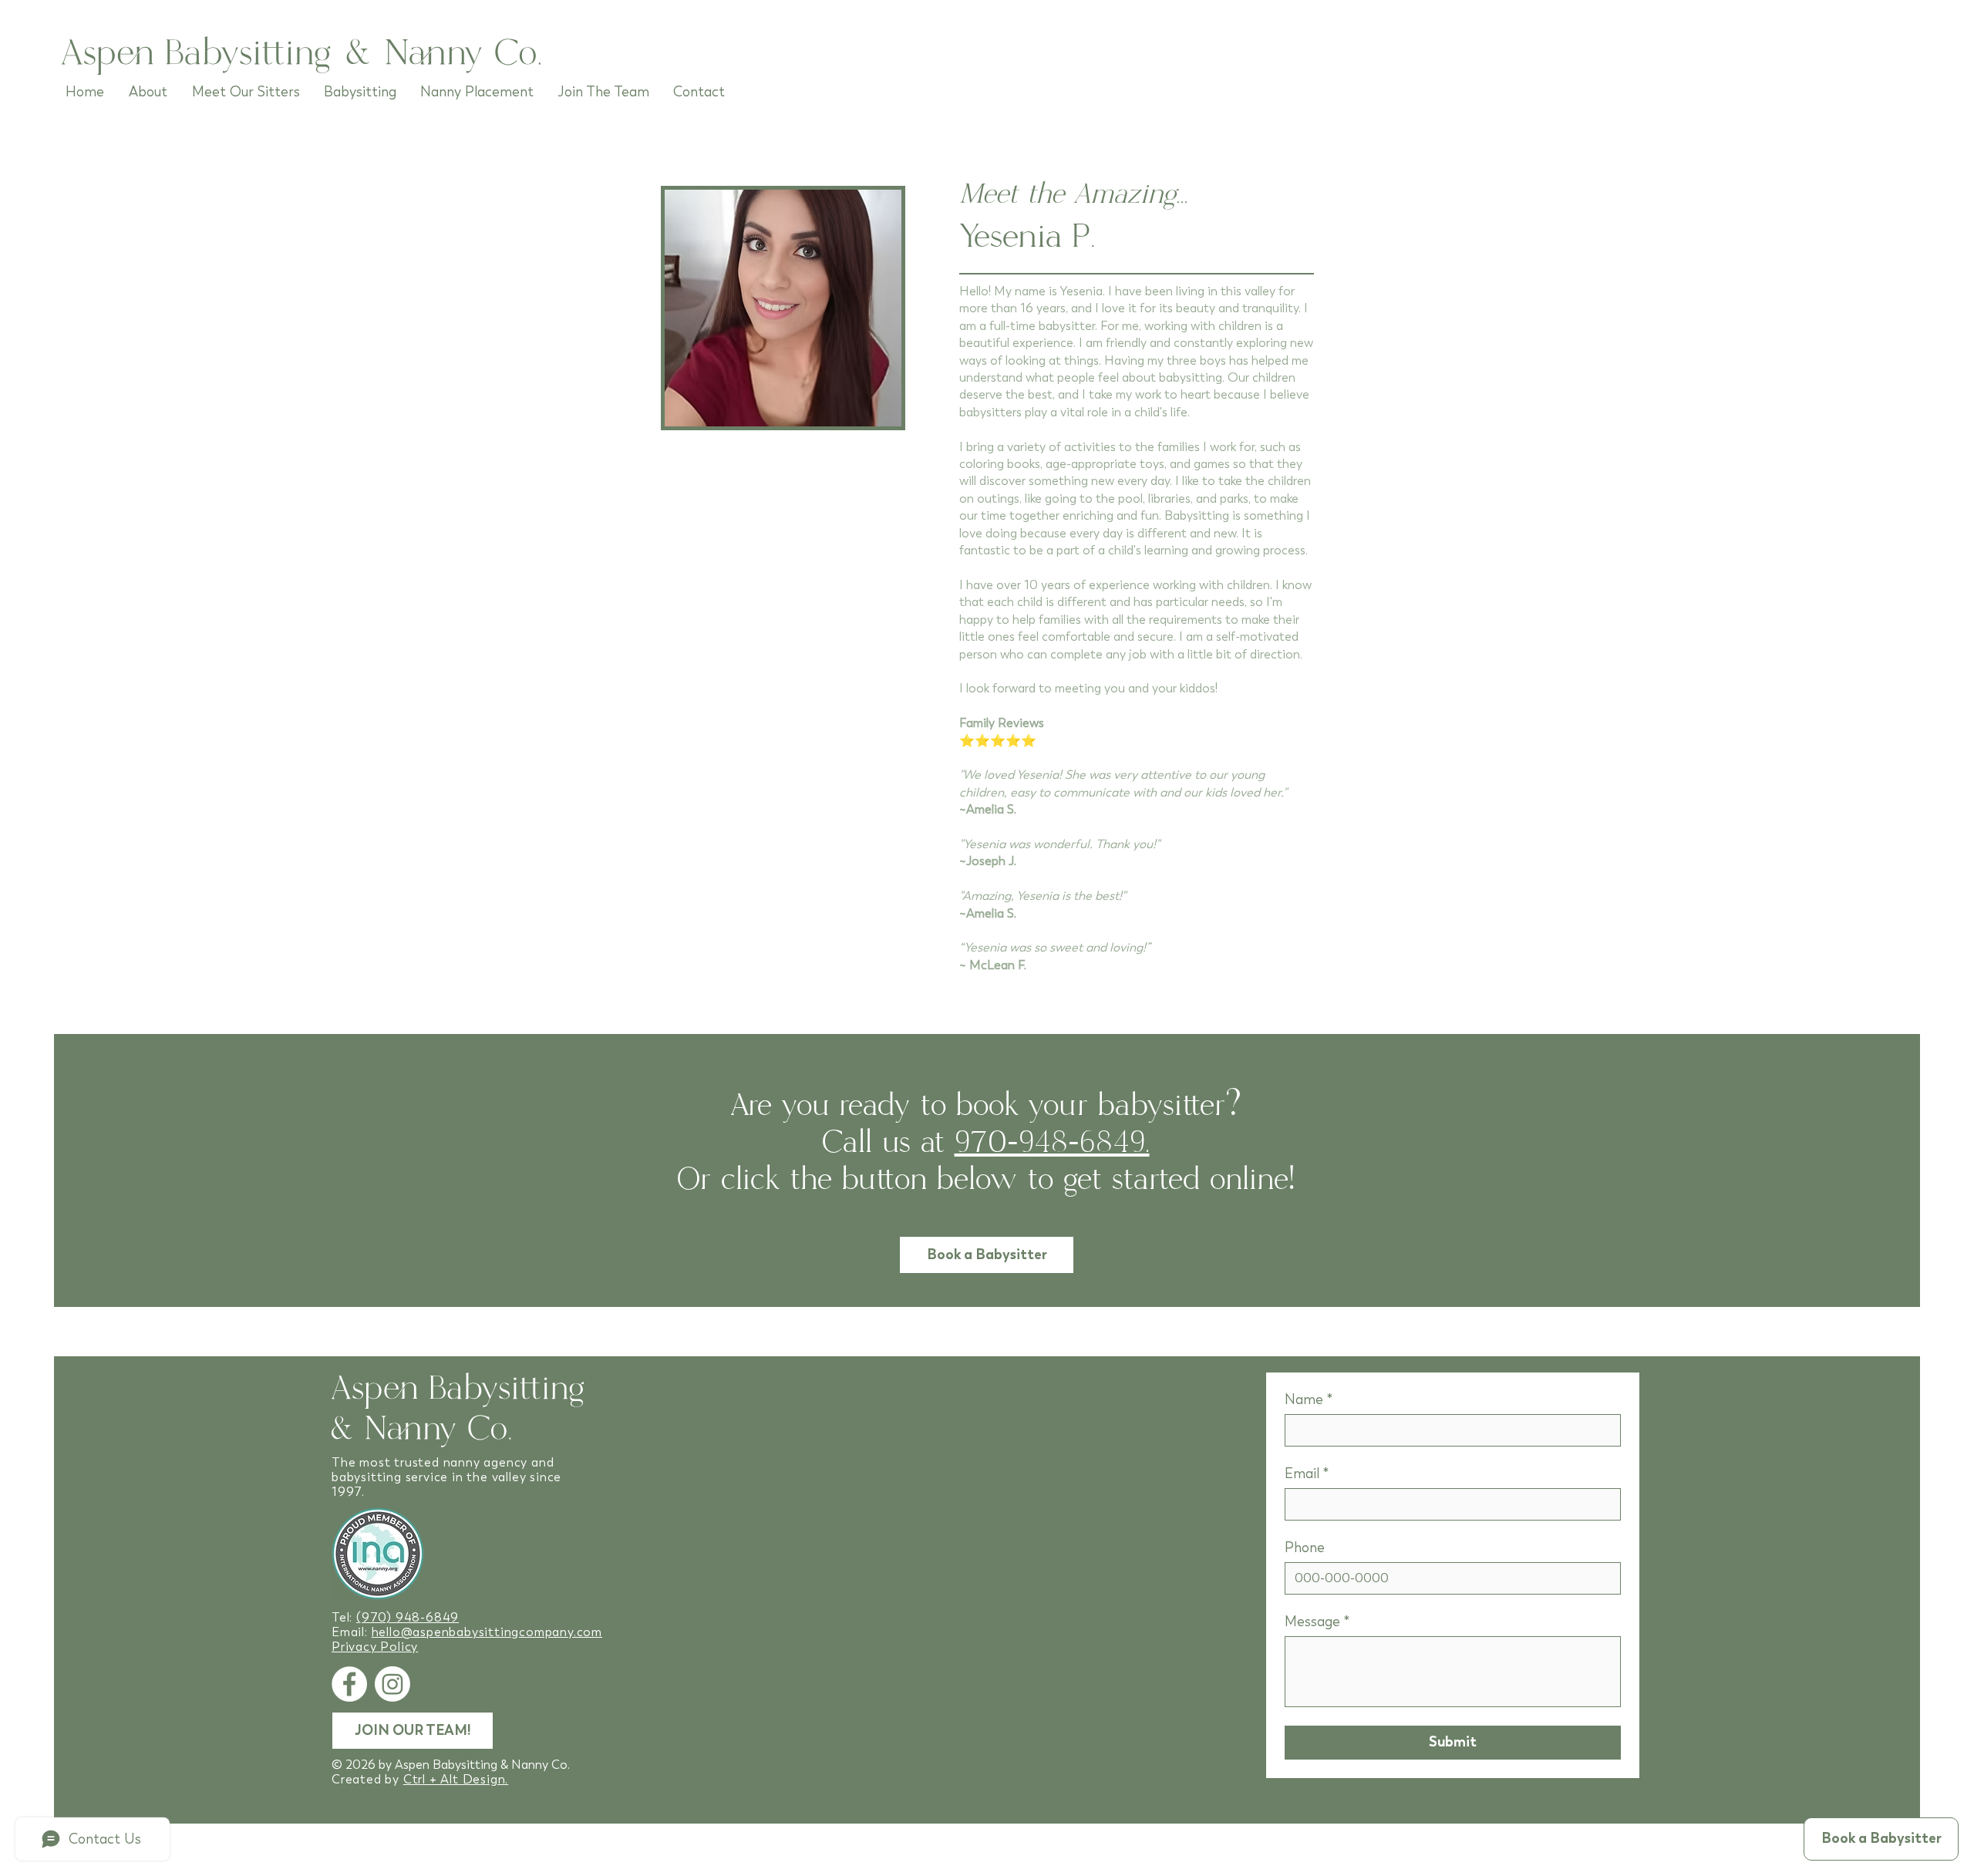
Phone (1305, 1548)
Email (1307, 1474)
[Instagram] (392, 1684)
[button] (1881, 1839)
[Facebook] (349, 1684)
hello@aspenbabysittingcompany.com (487, 1632)
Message (1317, 1622)
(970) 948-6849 (408, 1617)
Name (1309, 1399)
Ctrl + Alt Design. (456, 1779)
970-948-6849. (1052, 1143)
